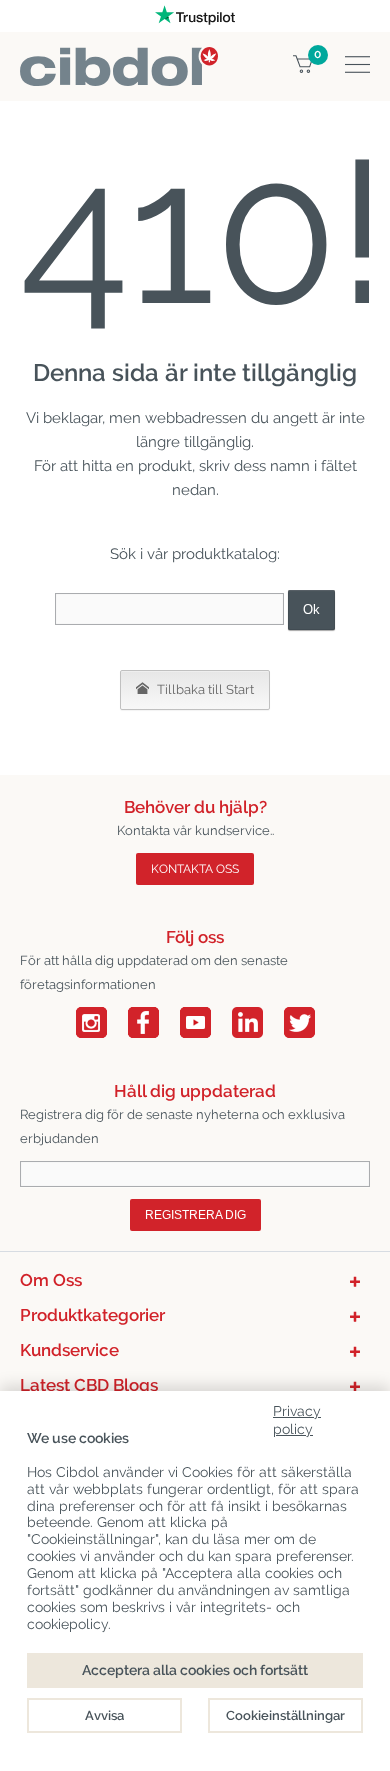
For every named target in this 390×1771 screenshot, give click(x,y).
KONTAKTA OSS (195, 869)
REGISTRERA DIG (195, 1215)
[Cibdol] (119, 58)
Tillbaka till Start (204, 689)
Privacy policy (297, 1416)
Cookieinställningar (285, 1715)
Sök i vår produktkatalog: (195, 554)
